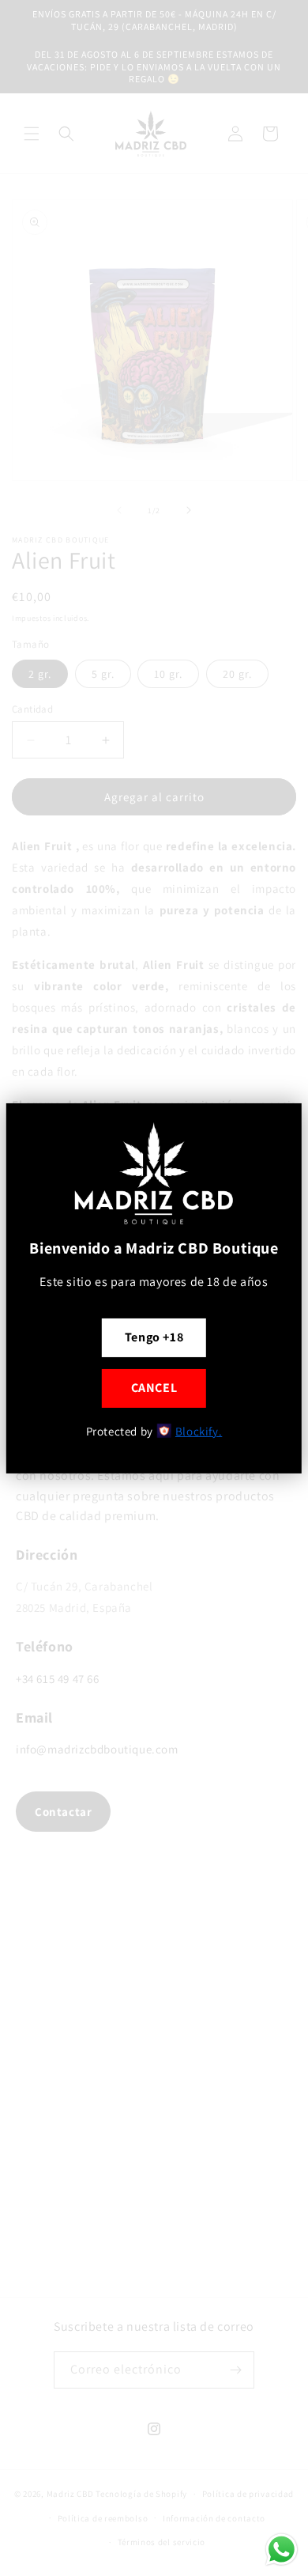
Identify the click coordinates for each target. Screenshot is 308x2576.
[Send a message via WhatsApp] (282, 2550)
